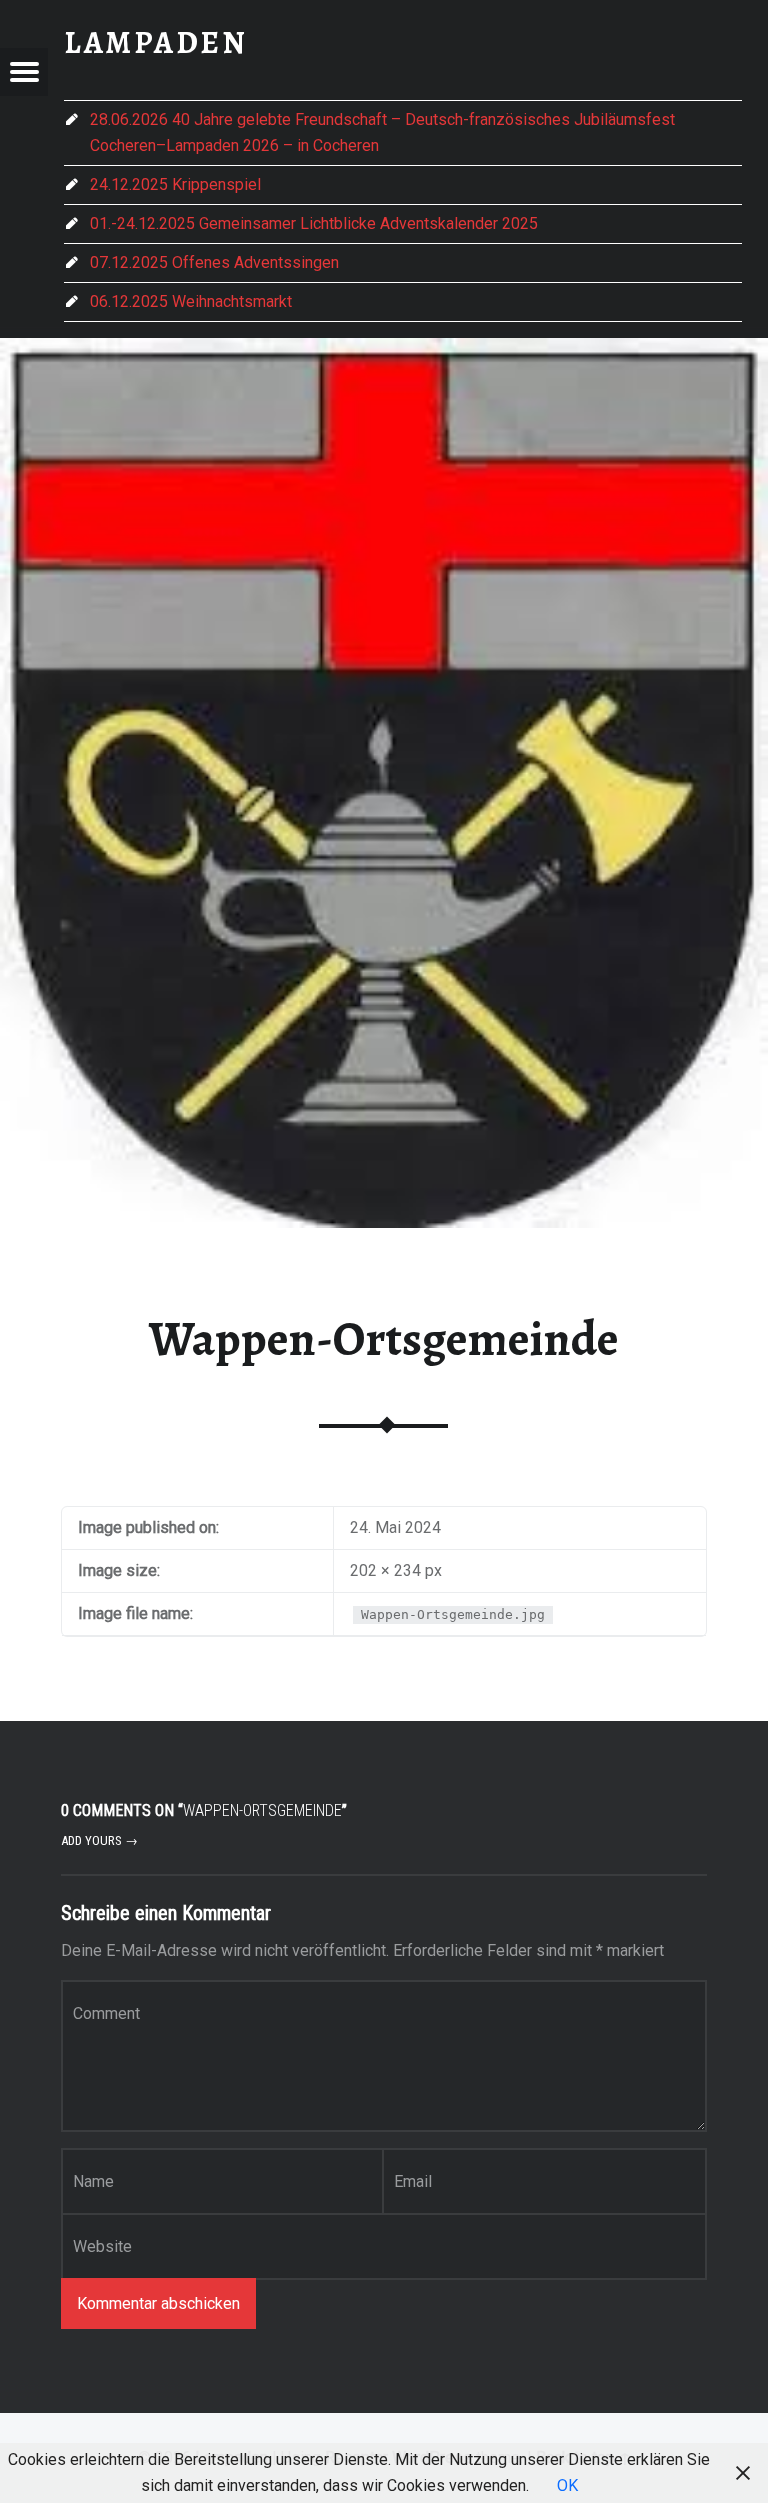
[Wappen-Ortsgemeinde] (384, 350)
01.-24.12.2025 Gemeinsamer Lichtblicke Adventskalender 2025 (314, 223)
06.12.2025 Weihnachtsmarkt (191, 301)
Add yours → (99, 1840)
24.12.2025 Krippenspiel (175, 184)
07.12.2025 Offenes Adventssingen (214, 262)
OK (567, 2485)
